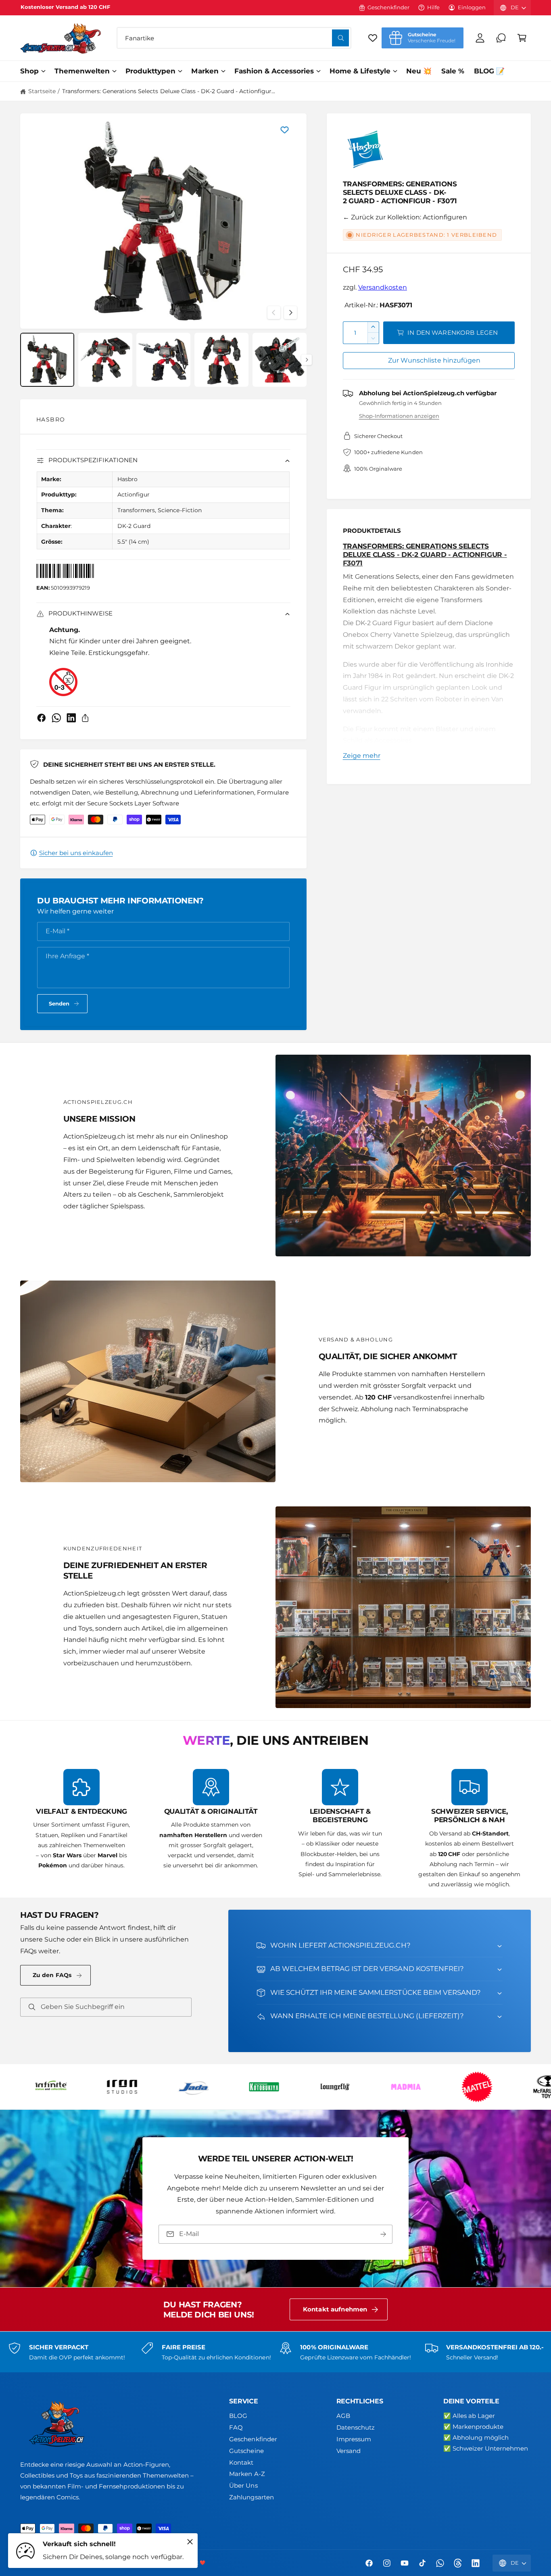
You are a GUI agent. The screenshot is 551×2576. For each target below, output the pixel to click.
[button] (522, 38)
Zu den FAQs (52, 1975)
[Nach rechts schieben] (290, 313)
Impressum (354, 2439)
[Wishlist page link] (373, 38)
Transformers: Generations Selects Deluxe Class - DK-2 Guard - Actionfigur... (169, 91)
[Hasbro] (365, 152)
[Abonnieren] (383, 2234)
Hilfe (433, 7)
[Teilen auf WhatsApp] (56, 718)
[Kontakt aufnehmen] (501, 38)
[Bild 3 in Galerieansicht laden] (163, 360)
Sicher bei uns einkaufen (76, 853)
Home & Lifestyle (360, 71)
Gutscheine (246, 2451)
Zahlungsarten (251, 2497)
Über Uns (243, 2485)
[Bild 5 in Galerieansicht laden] (280, 360)
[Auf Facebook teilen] (42, 718)
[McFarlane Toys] (83, 2087)
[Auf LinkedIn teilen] (71, 718)
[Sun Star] (438, 2087)
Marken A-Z (247, 2474)
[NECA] (225, 2087)
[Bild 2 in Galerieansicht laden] (105, 360)
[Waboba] (509, 2087)
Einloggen (472, 7)
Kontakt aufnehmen (335, 2309)
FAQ (236, 2427)
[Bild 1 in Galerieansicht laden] (47, 360)
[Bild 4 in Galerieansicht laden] (221, 360)
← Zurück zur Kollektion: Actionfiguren (405, 217)
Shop (29, 71)
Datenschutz (356, 2427)
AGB (343, 2416)
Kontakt (241, 2462)
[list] (275, 1829)
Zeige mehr (362, 756)
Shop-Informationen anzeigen (399, 416)
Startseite (42, 91)
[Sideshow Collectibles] (367, 2087)
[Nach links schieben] (274, 313)
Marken (205, 71)
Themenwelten (82, 71)
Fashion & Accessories (274, 71)
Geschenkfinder (388, 7)
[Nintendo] (296, 2087)
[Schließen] (190, 2542)
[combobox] (234, 38)
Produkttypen (150, 71)
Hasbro (51, 419)
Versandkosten (383, 287)
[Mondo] (154, 2087)
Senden (59, 1003)
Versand (349, 2451)
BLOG (238, 2416)
